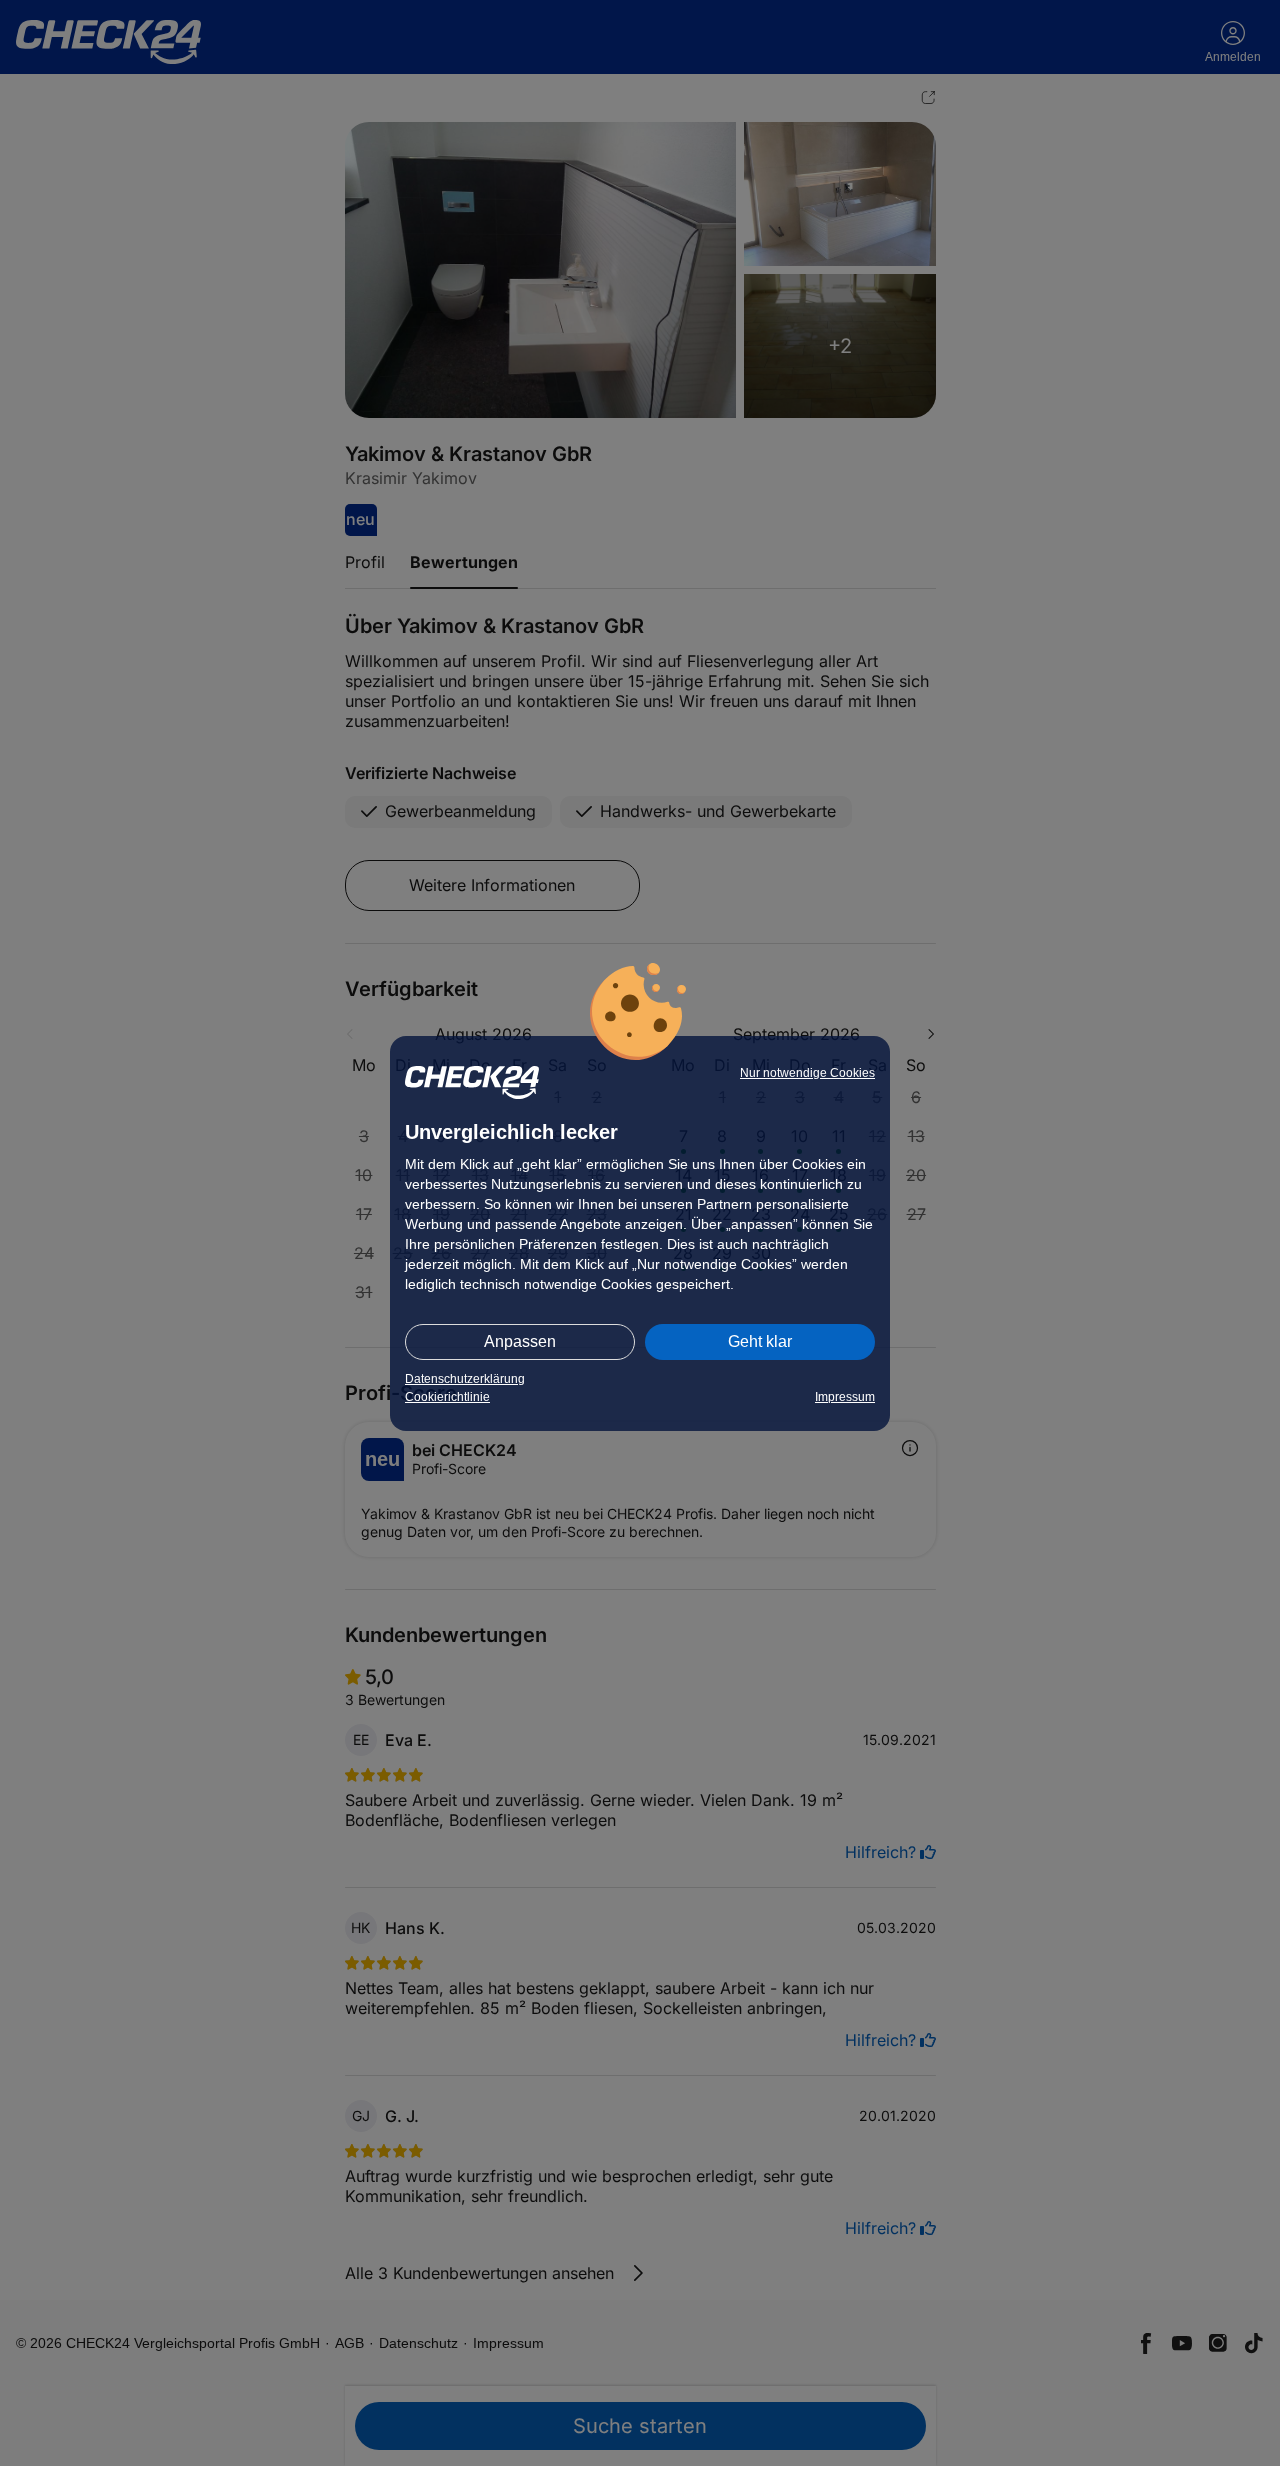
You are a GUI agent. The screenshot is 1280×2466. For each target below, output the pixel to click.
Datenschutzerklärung (465, 1379)
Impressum (845, 1397)
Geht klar (760, 1341)
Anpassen (520, 1341)
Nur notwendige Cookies (807, 1073)
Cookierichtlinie (447, 1397)
